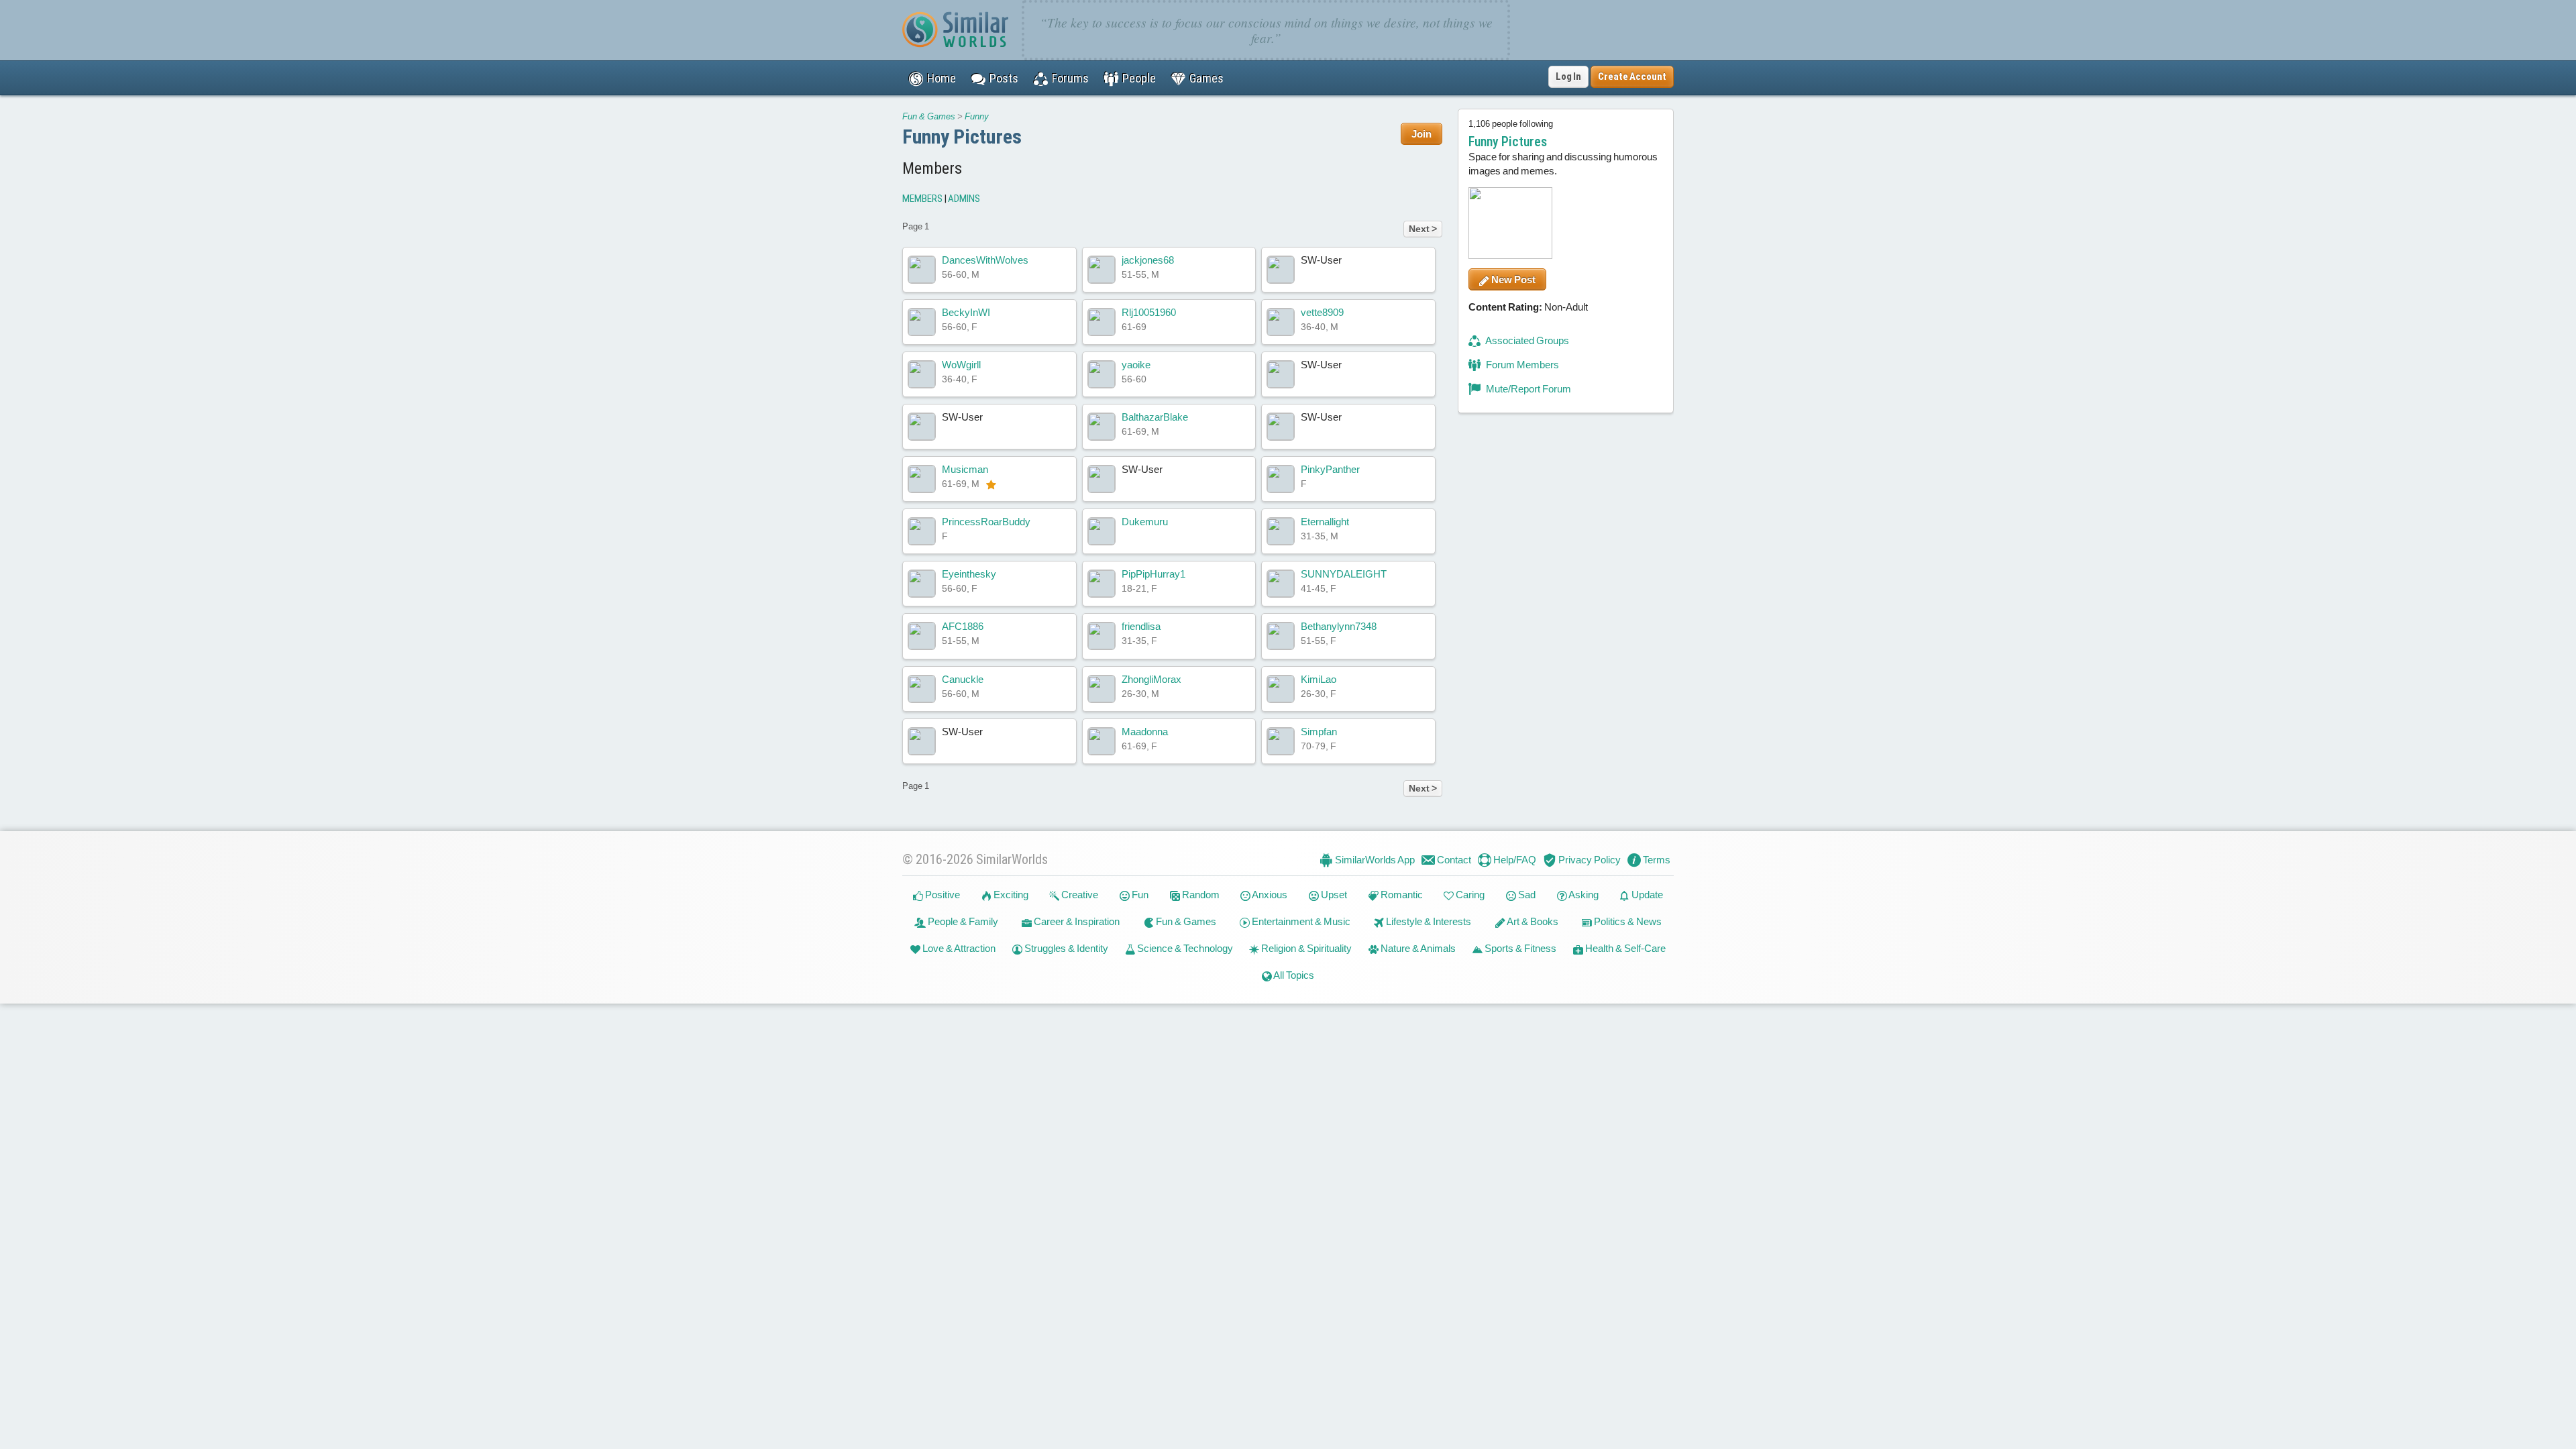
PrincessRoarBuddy (986, 522)
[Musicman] (922, 479)
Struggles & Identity (1065, 948)
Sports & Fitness (1519, 948)
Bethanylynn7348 (1339, 626)
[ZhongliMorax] (1102, 689)
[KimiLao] (1281, 689)
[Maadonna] (1102, 741)
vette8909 (1322, 312)
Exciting (1010, 895)
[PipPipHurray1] (1102, 584)
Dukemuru (1145, 522)
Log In (1568, 76)
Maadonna (1145, 732)
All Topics (1293, 975)
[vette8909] (1281, 322)
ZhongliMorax (1151, 679)
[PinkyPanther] (1281, 479)
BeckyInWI (966, 312)
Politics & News (1627, 921)
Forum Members (1521, 365)
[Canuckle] (922, 689)
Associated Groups (1526, 340)
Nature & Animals (1417, 948)
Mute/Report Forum (1527, 389)
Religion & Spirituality (1305, 948)
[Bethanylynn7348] (1281, 636)
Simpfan (1319, 732)
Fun (1139, 895)
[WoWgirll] (922, 374)
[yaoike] (1102, 374)
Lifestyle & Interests (1428, 921)
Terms (1656, 860)
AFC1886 (963, 626)
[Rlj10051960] (1102, 322)
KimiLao (1319, 679)
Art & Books (1532, 921)
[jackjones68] (1102, 270)
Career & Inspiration (1076, 921)
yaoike (1136, 365)
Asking (1583, 895)
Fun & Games (929, 116)
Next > (1423, 229)
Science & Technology (1184, 948)
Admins (964, 199)
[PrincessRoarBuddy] (922, 531)
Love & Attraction (958, 948)
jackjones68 (1148, 260)
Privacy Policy (1589, 860)
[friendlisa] (1102, 636)
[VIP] (991, 484)
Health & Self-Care (1624, 948)
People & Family (962, 921)
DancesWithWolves (985, 260)
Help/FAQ (1514, 860)
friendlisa (1141, 626)
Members (922, 199)
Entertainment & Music (1300, 921)
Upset (1333, 895)
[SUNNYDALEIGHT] (1281, 584)
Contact (1453, 860)
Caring (1469, 895)
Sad (1526, 895)
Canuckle (963, 679)
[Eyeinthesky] (922, 584)
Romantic (1401, 895)
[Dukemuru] (1102, 531)
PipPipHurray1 (1153, 574)
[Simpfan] (1281, 741)
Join (1421, 134)
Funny (977, 116)
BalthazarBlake (1155, 417)
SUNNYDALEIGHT (1344, 574)
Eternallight (1325, 522)
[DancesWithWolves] (922, 270)
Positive (942, 895)
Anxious (1269, 895)
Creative (1079, 895)
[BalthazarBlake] (1102, 427)
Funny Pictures (962, 137)
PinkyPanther (1330, 469)
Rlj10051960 (1149, 312)
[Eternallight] (1281, 531)
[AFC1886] (922, 636)
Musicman (965, 469)
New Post (1512, 279)
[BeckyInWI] (922, 322)
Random (1200, 895)
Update (1646, 895)
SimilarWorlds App (1374, 860)
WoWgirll (961, 365)
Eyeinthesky (969, 574)
